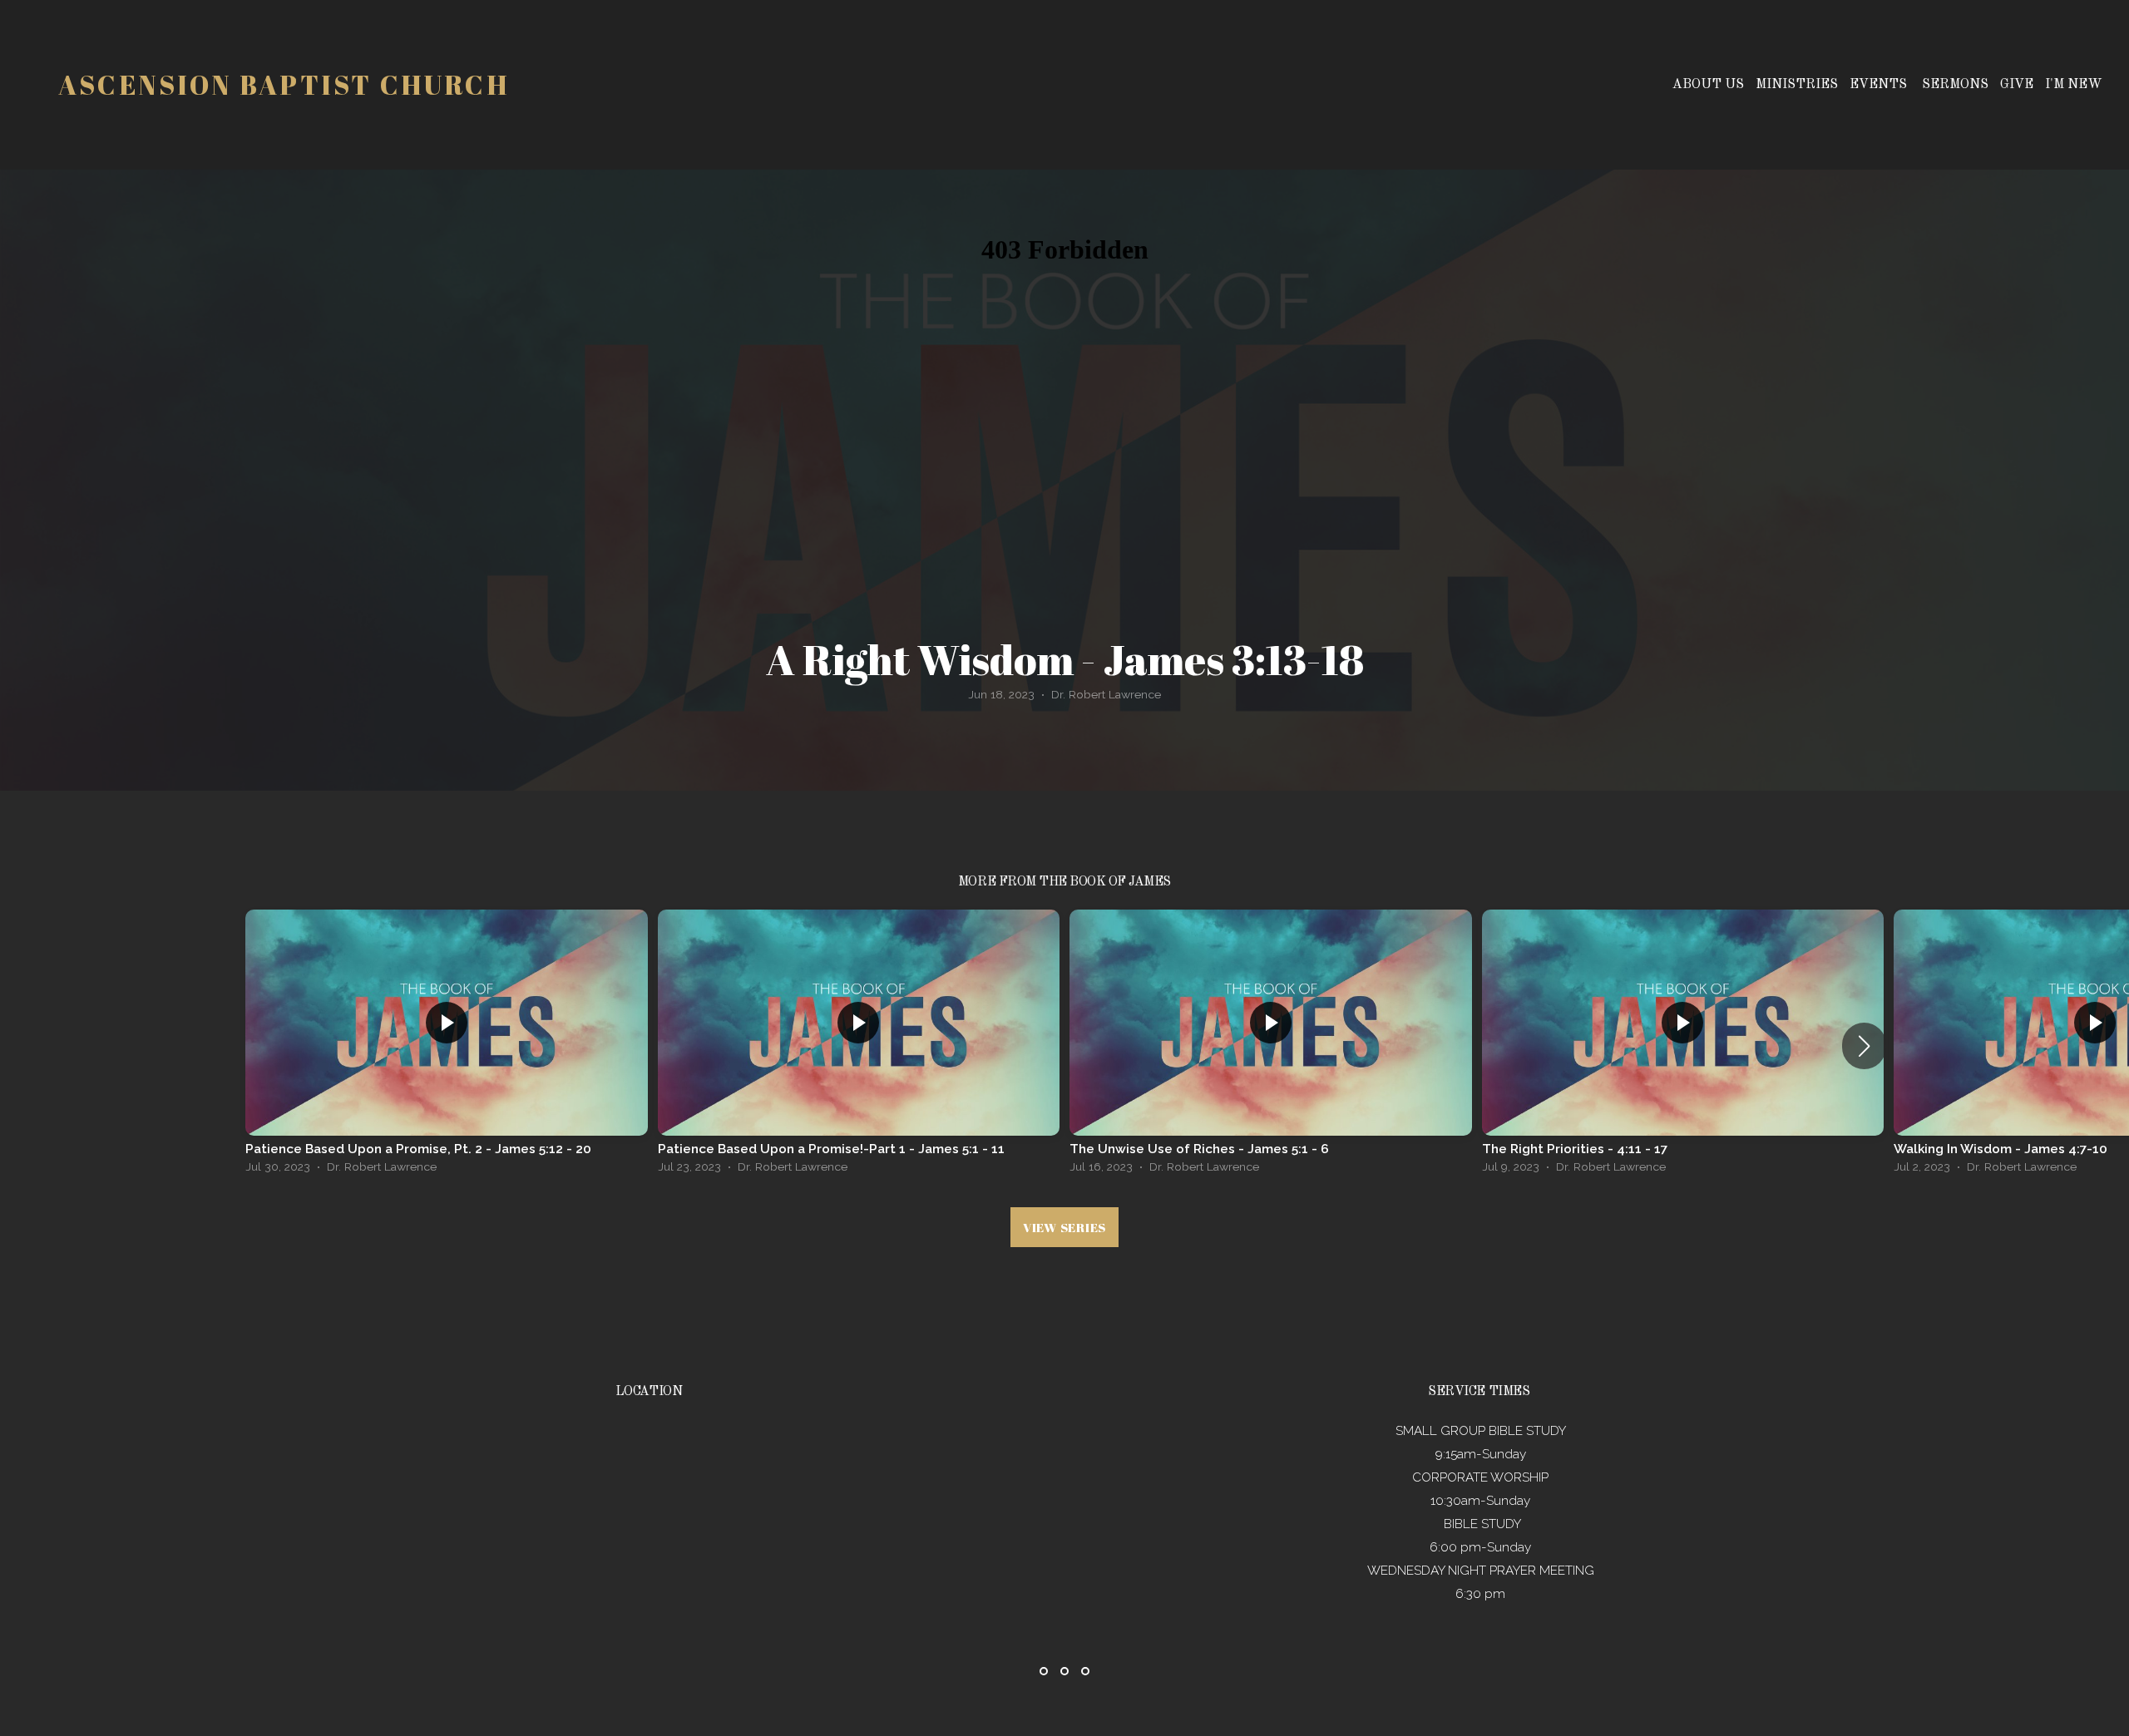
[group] (447, 1046)
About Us (1708, 85)
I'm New (2074, 85)
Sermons (1955, 85)
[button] (1864, 1046)
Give (2017, 85)
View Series (1064, 1227)
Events (1880, 85)
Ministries (1797, 85)
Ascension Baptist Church (284, 84)
